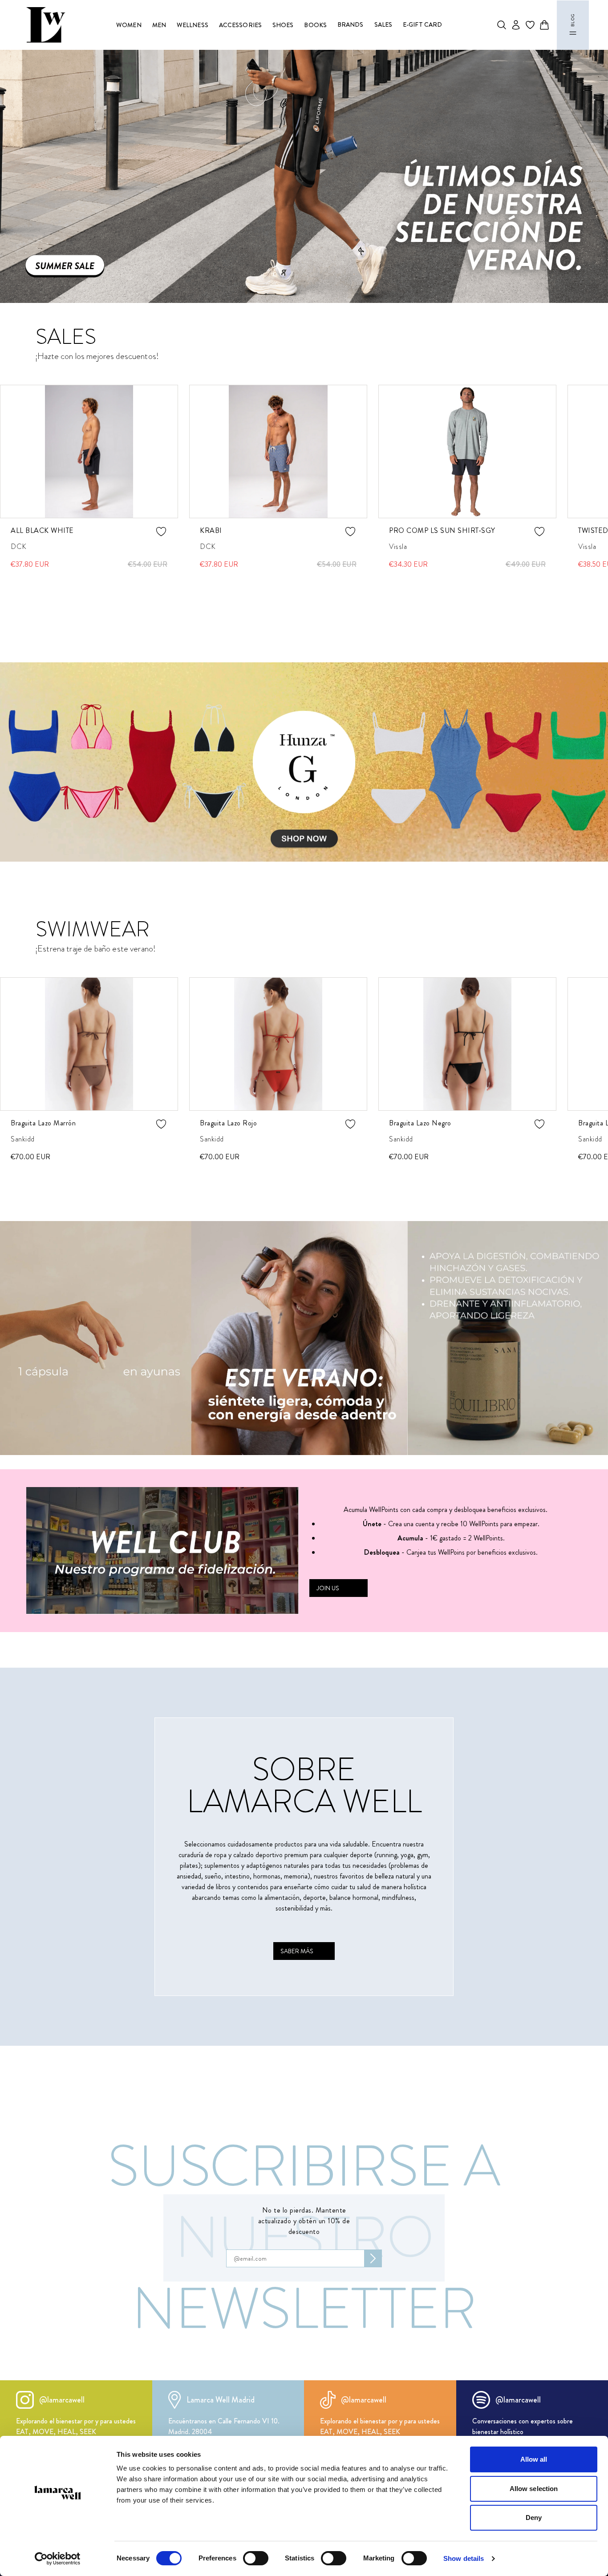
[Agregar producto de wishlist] (161, 532)
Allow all (534, 2459)
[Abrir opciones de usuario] (516, 25)
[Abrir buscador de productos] (502, 25)
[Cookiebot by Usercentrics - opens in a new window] (58, 2559)
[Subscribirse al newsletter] (373, 2258)
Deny (534, 2518)
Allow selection (534, 2489)
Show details (464, 2558)
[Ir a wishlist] (530, 25)
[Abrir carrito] (544, 25)
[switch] (256, 2558)
